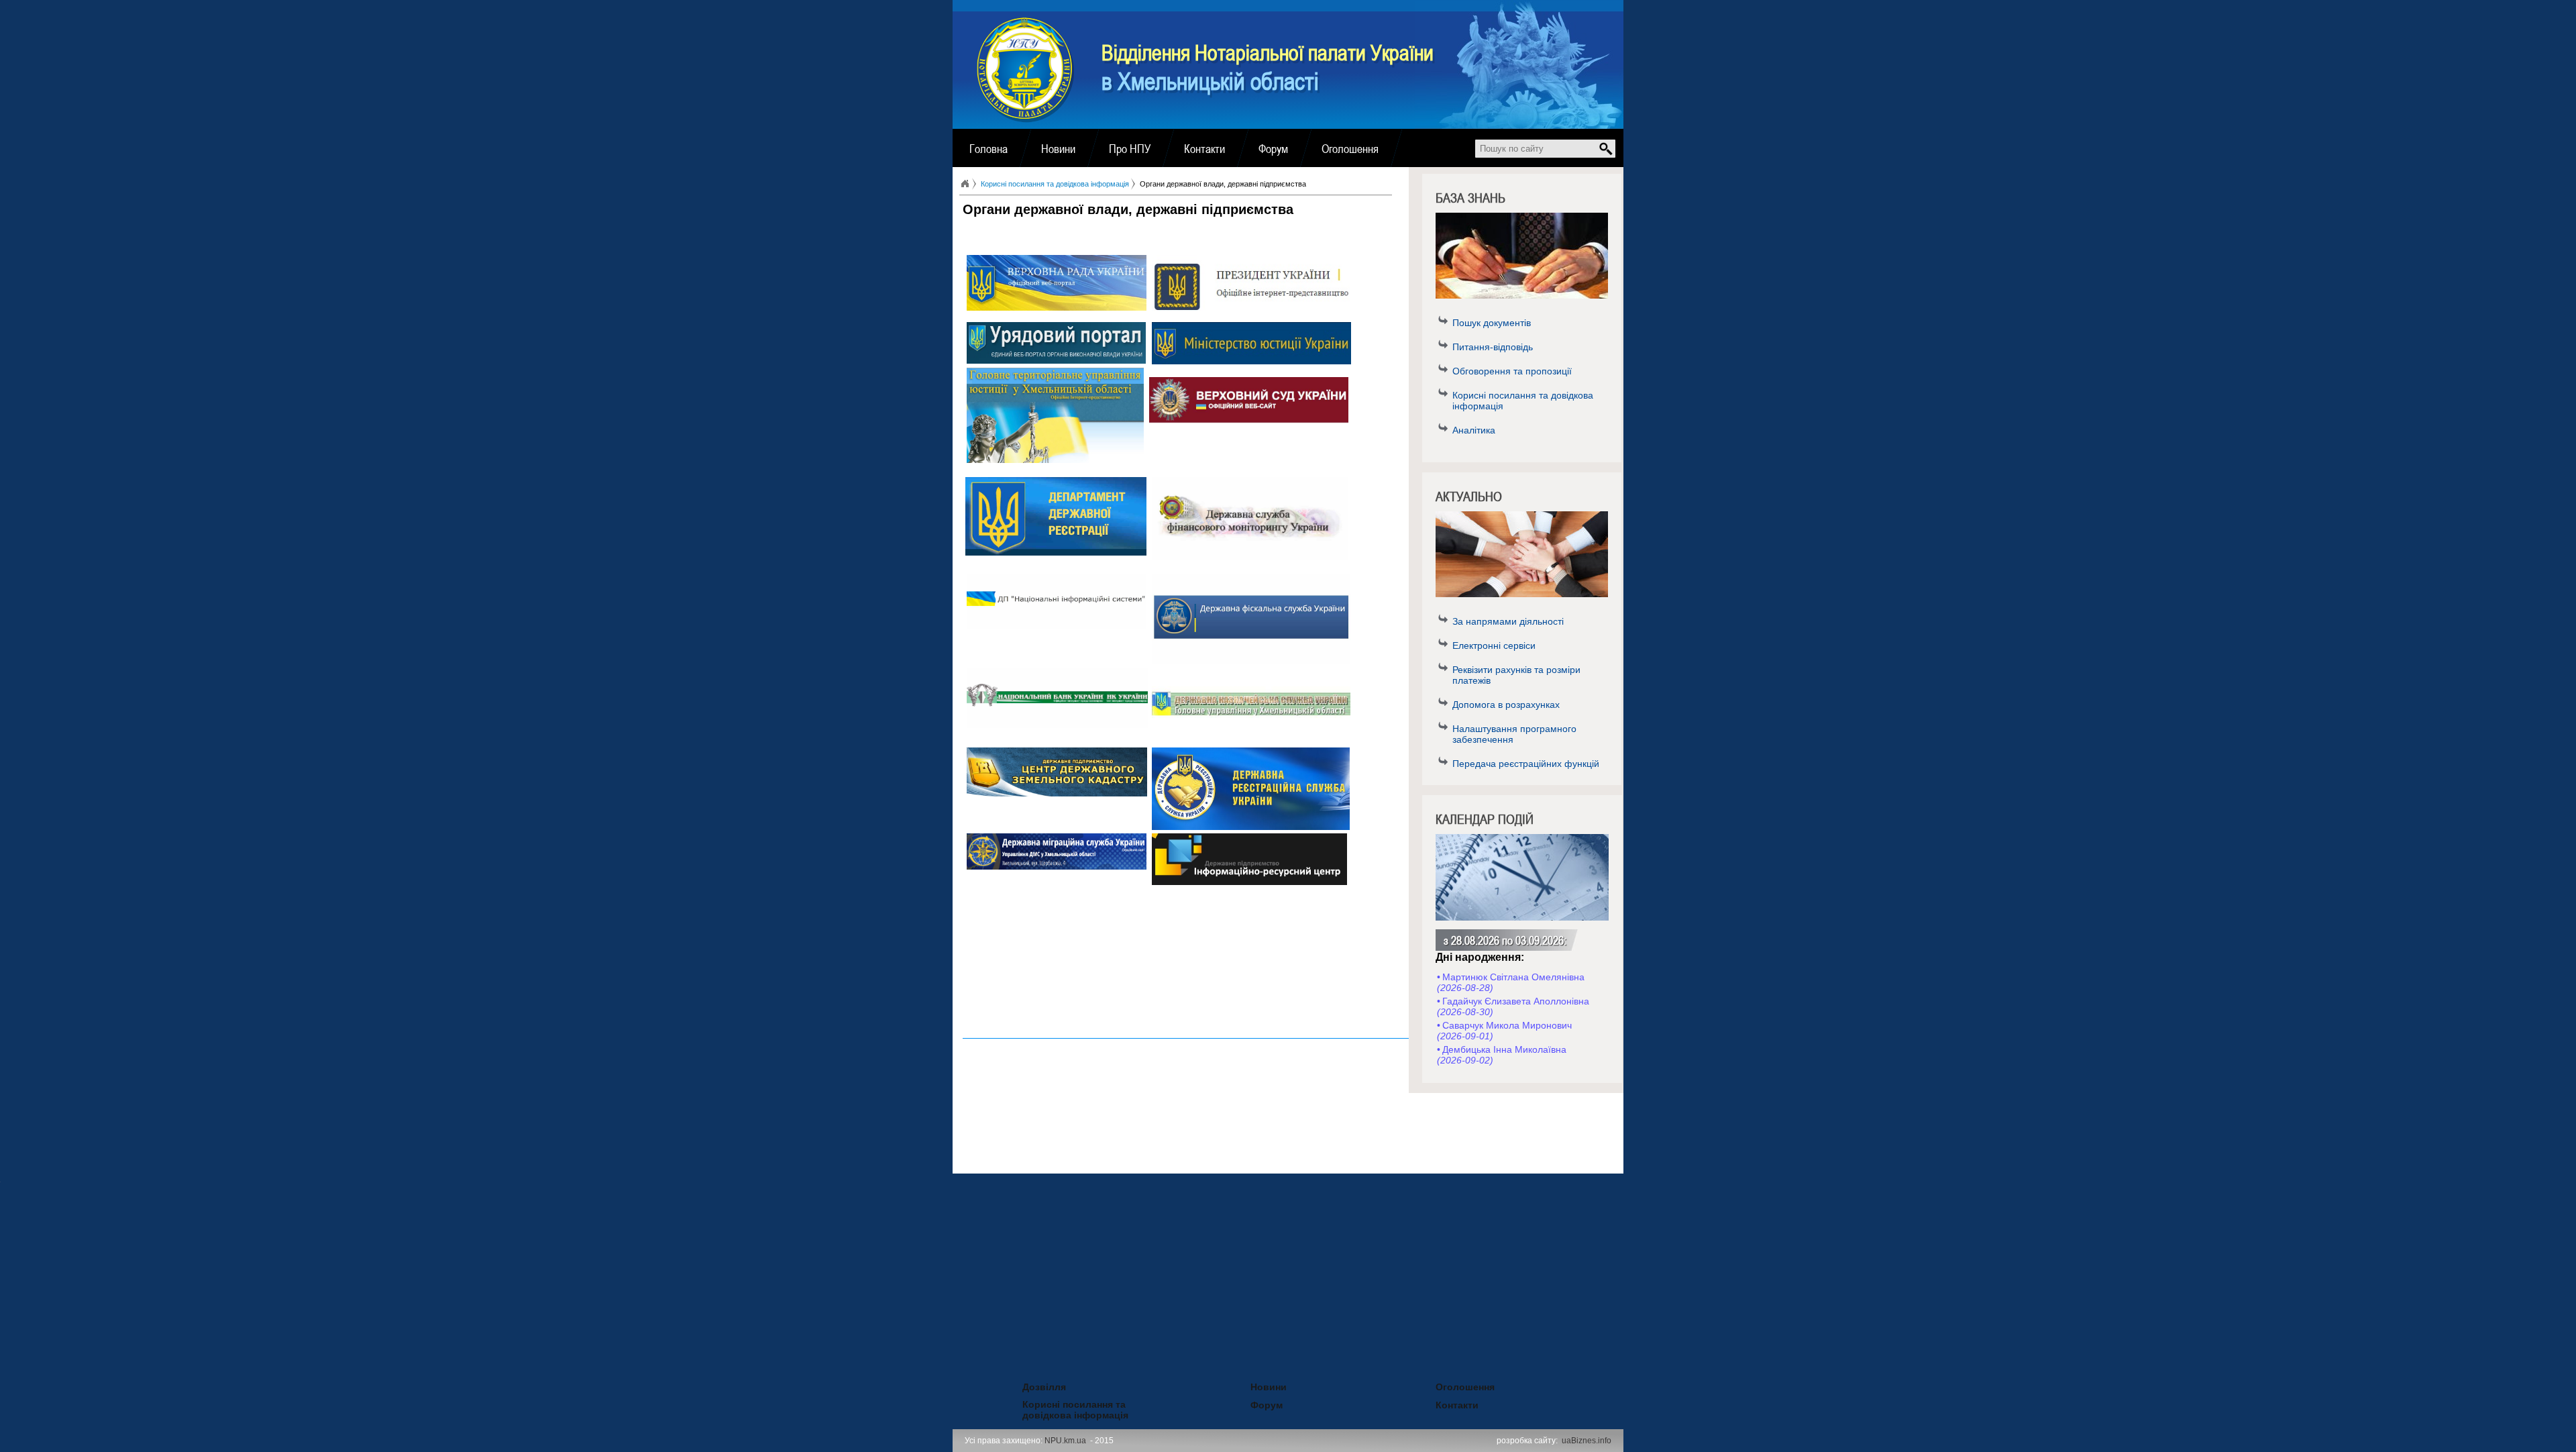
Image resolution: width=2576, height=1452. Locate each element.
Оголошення (1350, 148)
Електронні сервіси (1494, 645)
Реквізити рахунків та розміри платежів (1516, 675)
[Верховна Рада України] (1057, 307)
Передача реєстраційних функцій (1526, 764)
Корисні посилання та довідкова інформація (1523, 401)
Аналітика (1474, 430)
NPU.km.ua (1065, 1441)
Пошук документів (1492, 323)
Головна (988, 148)
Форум (1273, 148)
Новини (1058, 148)
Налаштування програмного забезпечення (1514, 734)
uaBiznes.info (1587, 1441)
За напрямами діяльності (1508, 621)
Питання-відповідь (1493, 347)
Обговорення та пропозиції (1512, 371)
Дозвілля (1026, 1385)
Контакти (1204, 148)
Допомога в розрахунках (1506, 705)
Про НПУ (1130, 148)
